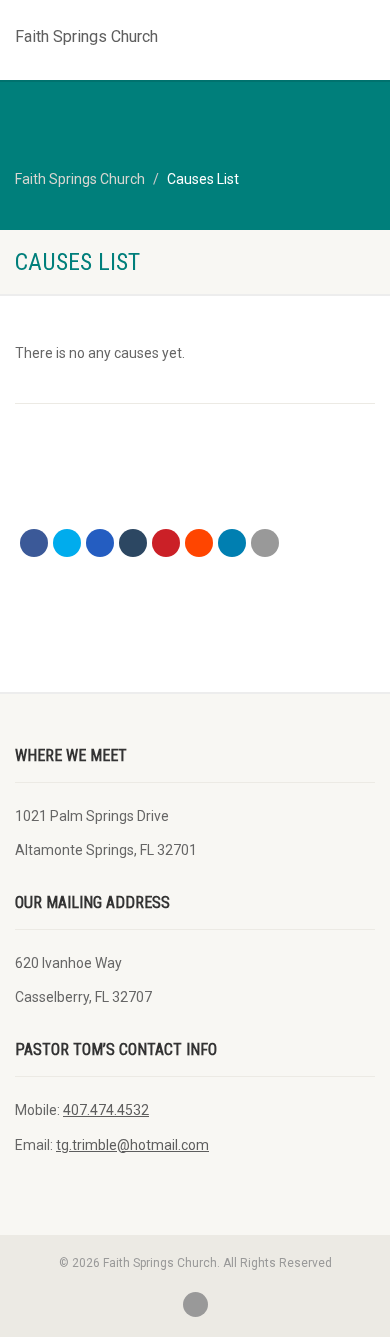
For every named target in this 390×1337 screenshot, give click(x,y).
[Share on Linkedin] (232, 543)
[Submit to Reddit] (199, 543)
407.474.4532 (106, 1110)
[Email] (265, 543)
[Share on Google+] (100, 543)
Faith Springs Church (86, 32)
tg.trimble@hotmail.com (132, 1145)
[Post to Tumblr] (133, 543)
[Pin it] (166, 543)
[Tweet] (67, 543)
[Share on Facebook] (34, 543)
